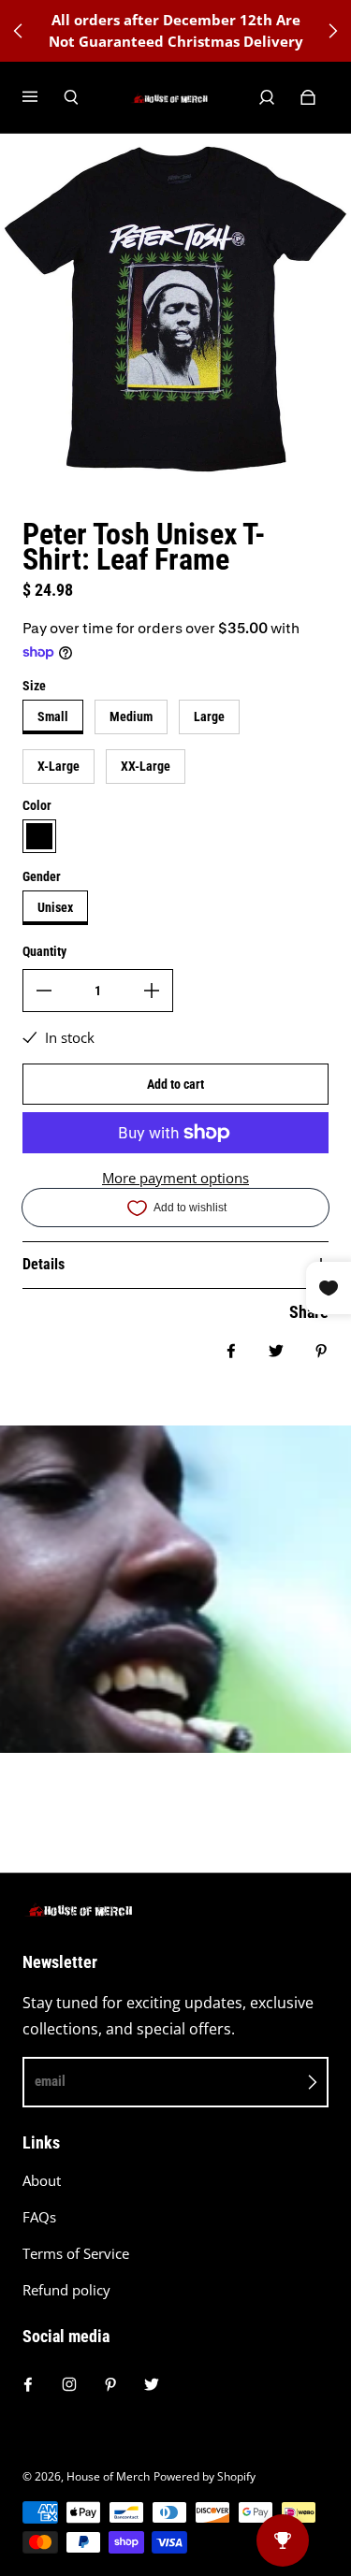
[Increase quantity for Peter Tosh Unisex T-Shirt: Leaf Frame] (152, 991)
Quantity (44, 951)
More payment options (175, 1178)
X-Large (58, 766)
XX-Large (146, 766)
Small (53, 716)
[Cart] (308, 97)
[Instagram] (69, 2384)
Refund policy (66, 2290)
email (50, 2081)
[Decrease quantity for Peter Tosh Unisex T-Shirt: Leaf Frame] (44, 991)
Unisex (55, 907)
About (42, 2181)
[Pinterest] (110, 2384)
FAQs (39, 2217)
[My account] (267, 97)
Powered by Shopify (205, 2476)
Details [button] (44, 1264)
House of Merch (108, 2476)
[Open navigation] (43, 97)
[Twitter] (152, 2384)
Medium (131, 716)
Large (209, 716)
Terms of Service (76, 2254)
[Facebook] (28, 2384)
